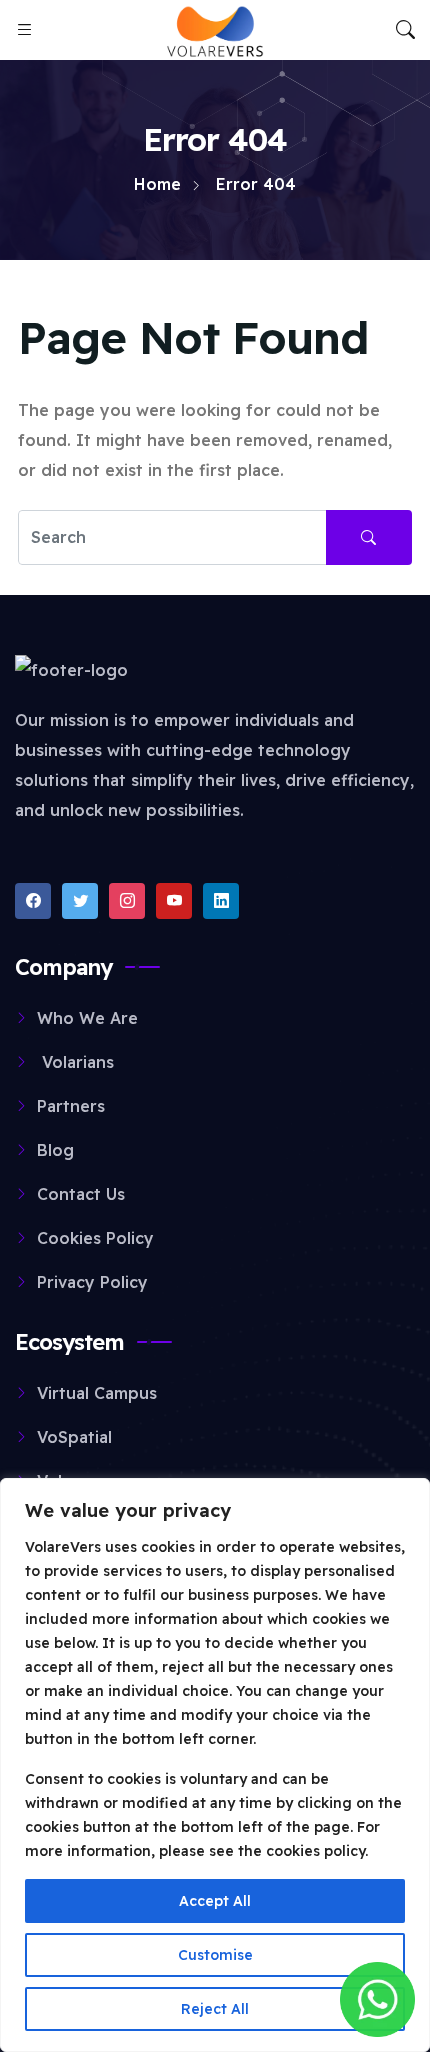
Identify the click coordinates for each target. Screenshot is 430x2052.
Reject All (215, 2009)
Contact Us (81, 1194)
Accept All (215, 1901)
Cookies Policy (95, 1238)
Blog (55, 1150)
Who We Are (87, 1018)
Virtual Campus (97, 1393)
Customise (215, 1955)
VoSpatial (74, 1437)
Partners (71, 1106)
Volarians (75, 1062)
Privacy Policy (92, 1282)
